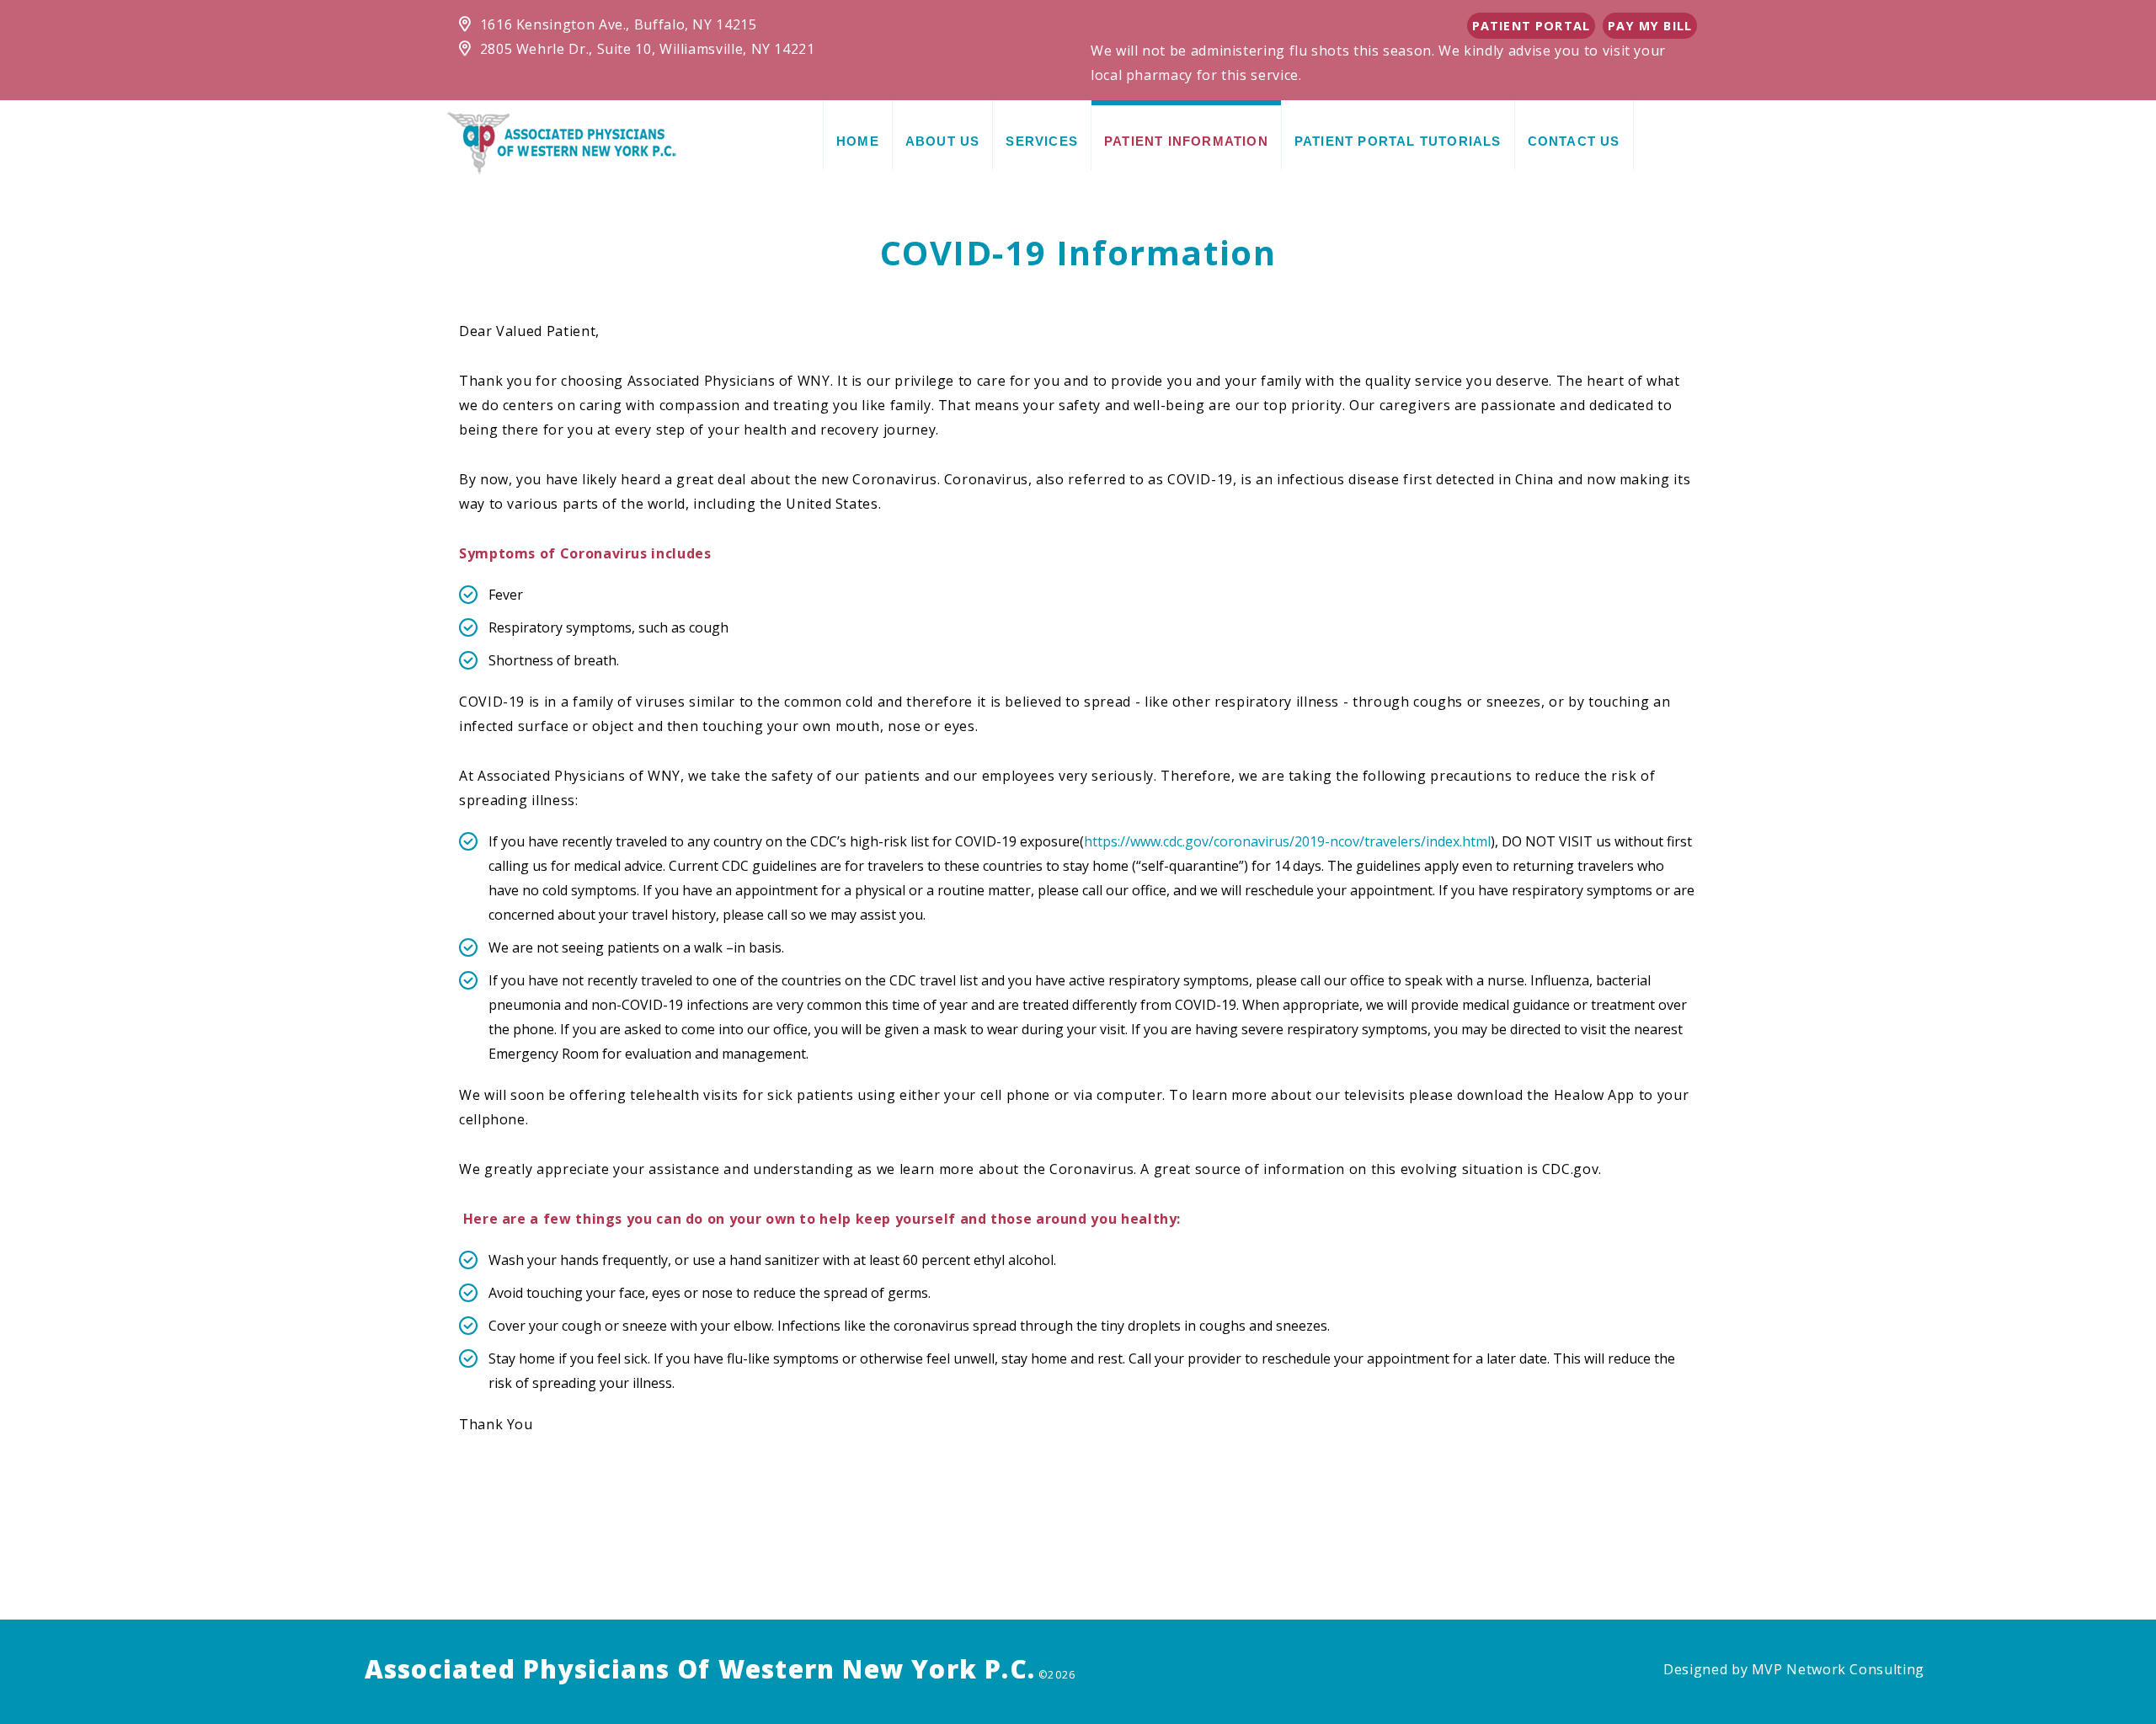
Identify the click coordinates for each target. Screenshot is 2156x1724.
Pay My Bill (1650, 26)
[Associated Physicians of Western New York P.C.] (562, 141)
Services (1042, 141)
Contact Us (1574, 141)
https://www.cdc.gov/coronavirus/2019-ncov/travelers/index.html (1287, 841)
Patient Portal (1531, 26)
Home (858, 141)
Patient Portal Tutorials (1398, 141)
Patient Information (1186, 141)
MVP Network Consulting (1838, 1669)
